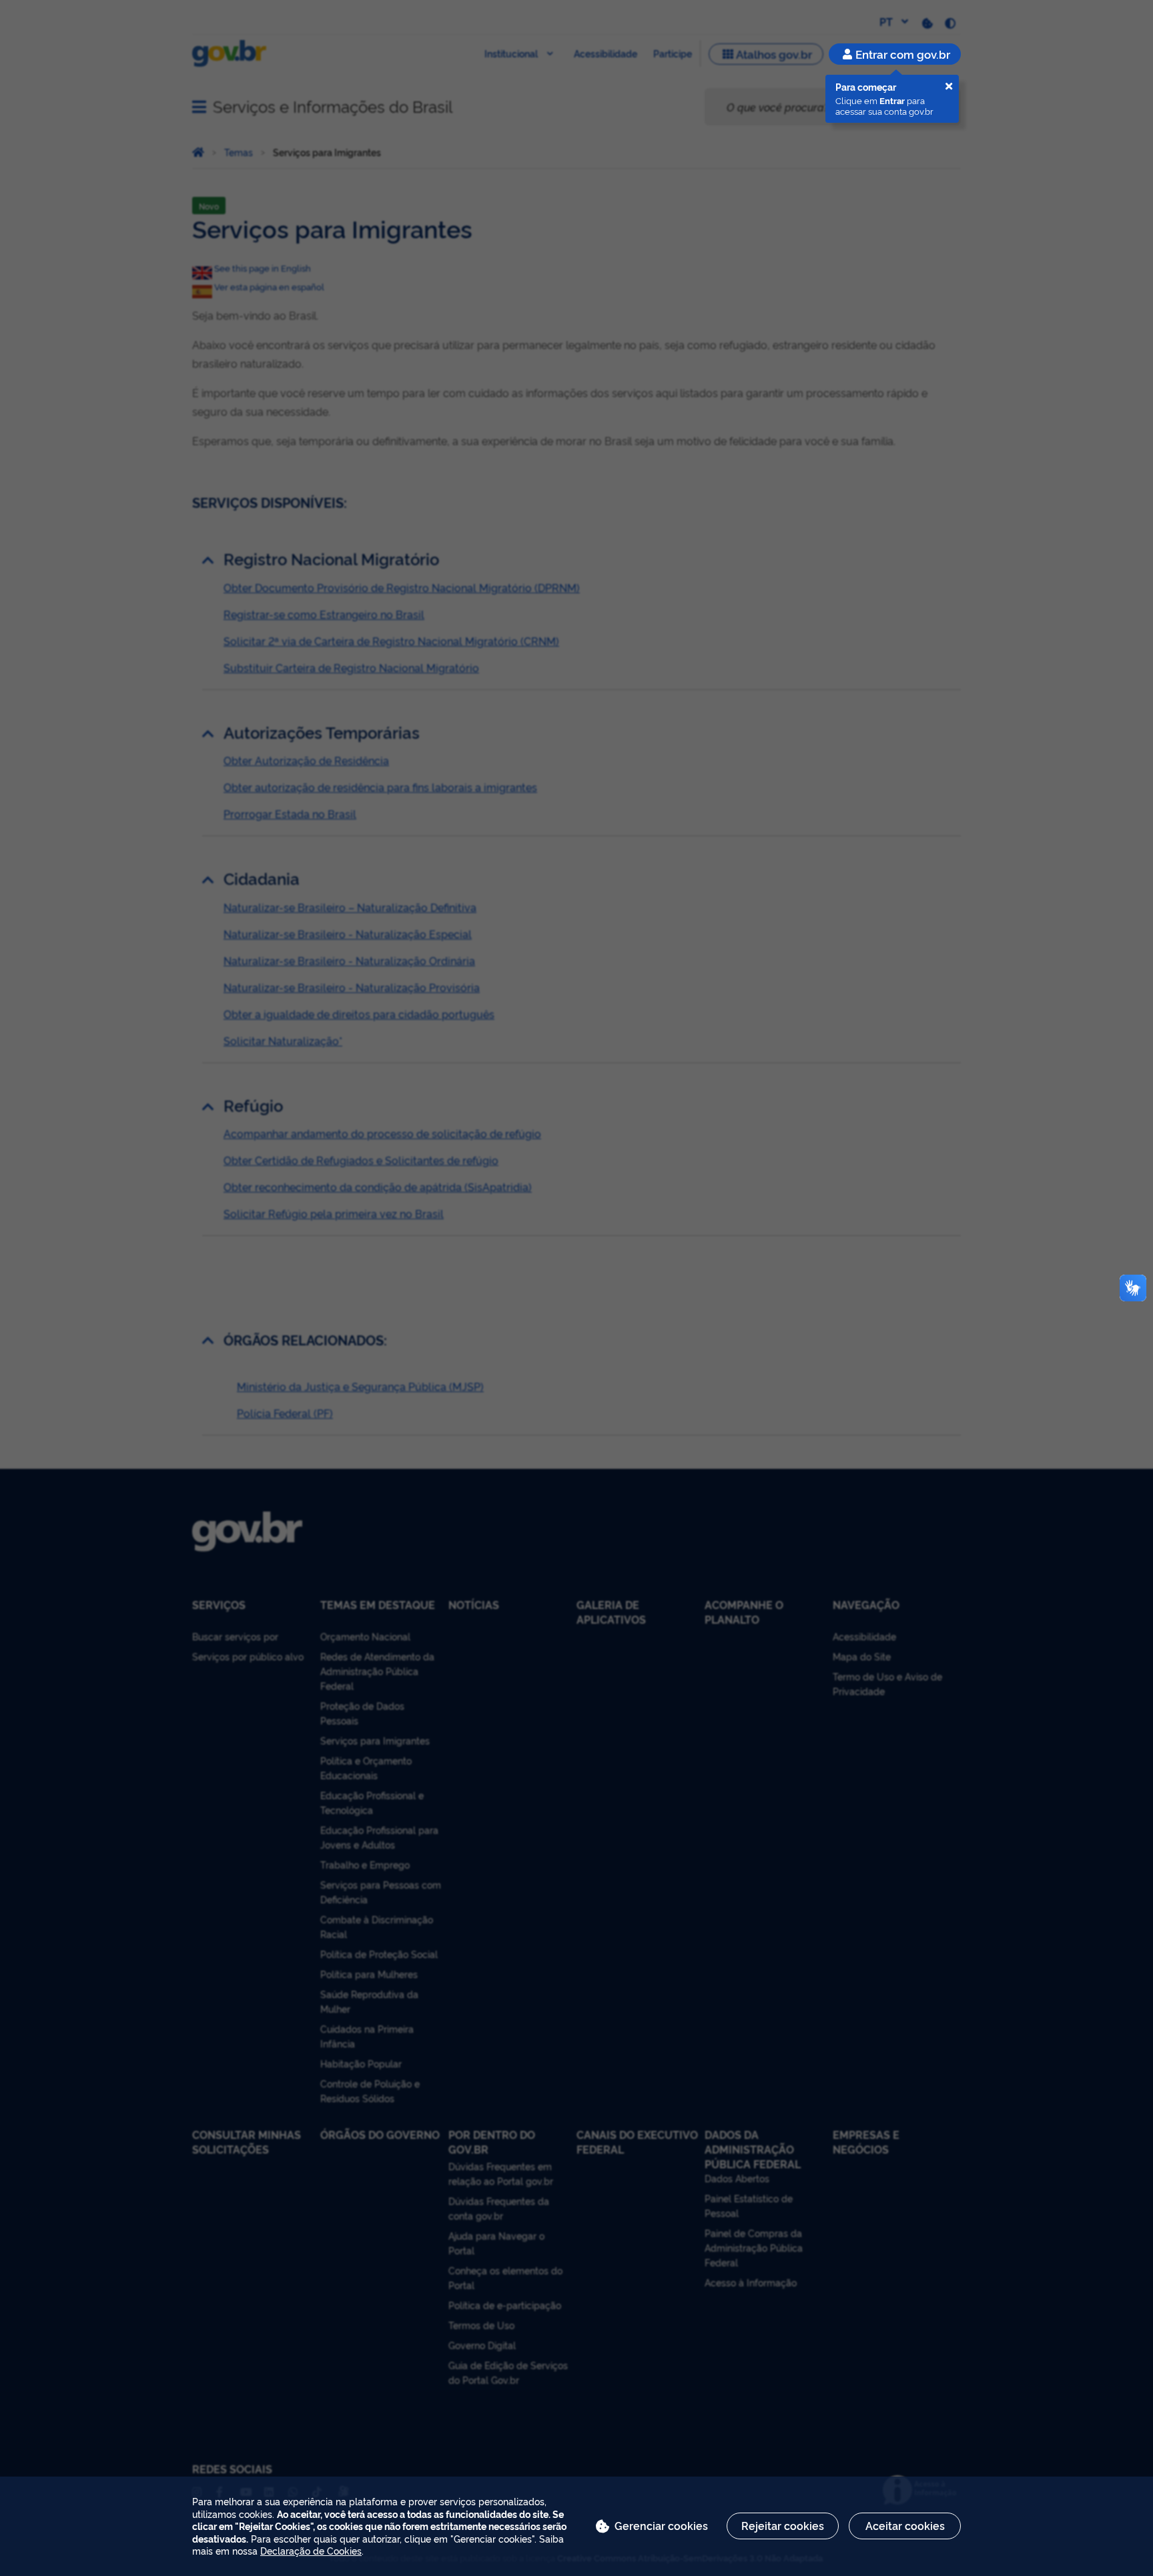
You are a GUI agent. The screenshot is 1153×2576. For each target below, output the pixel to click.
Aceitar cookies (905, 2525)
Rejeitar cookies (783, 2525)
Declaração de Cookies (311, 2550)
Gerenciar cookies (661, 2525)
